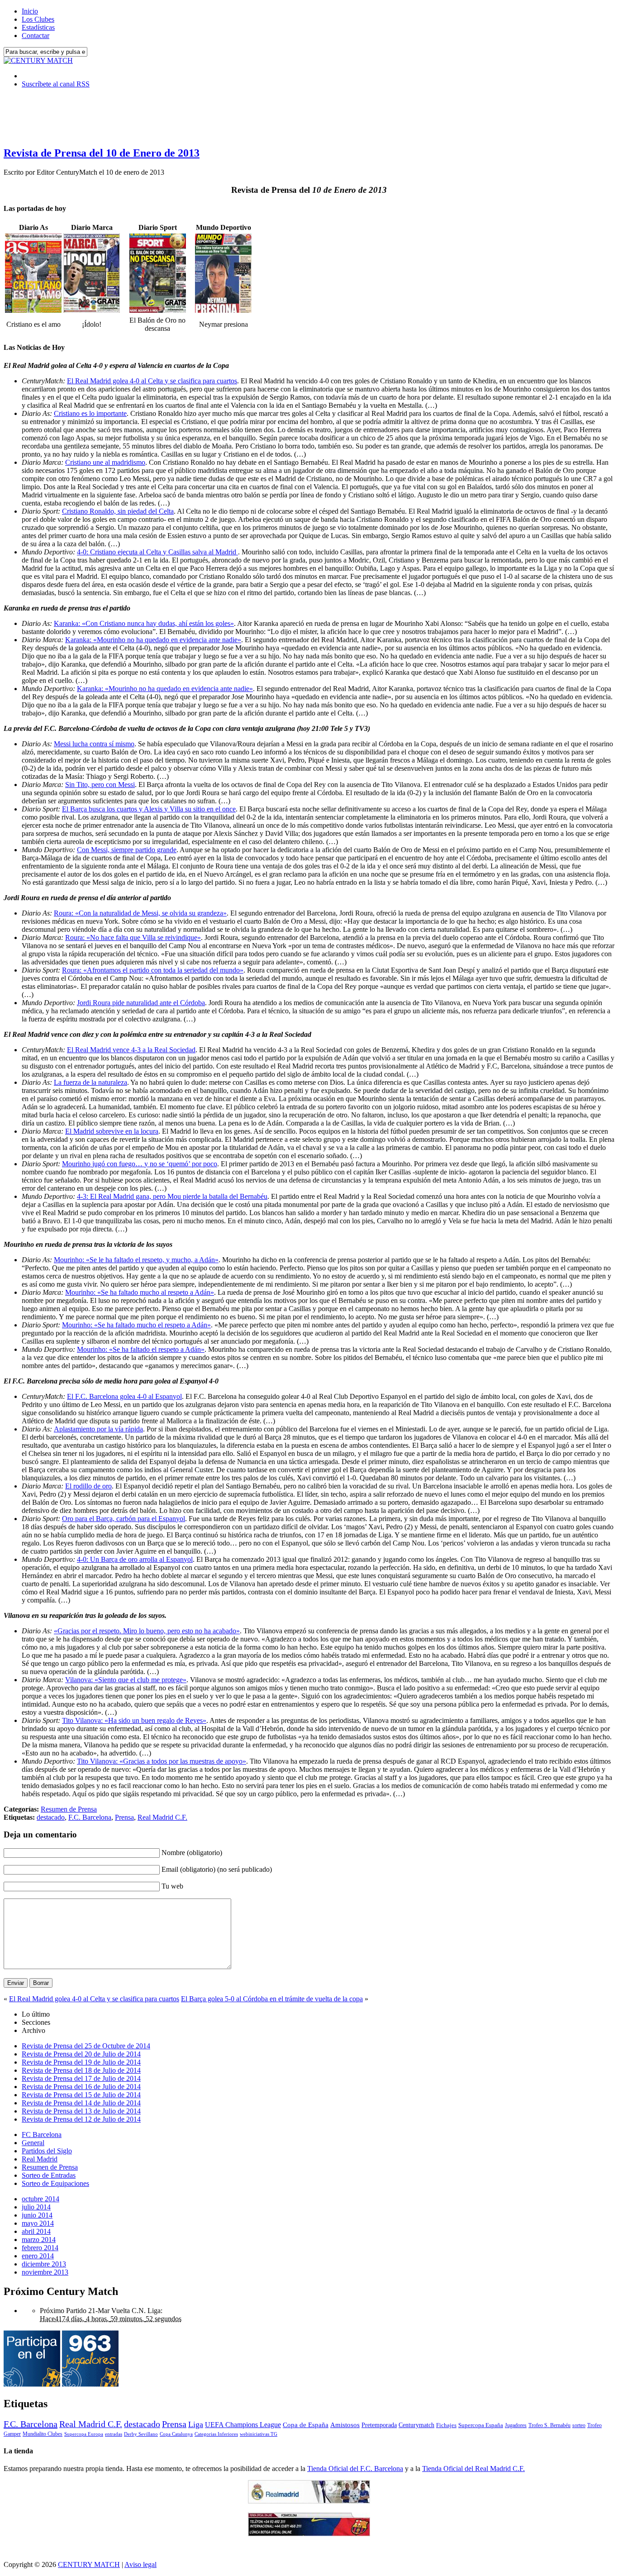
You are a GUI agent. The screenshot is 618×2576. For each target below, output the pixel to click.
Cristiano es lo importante (90, 413)
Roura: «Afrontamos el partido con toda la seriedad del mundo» (153, 970)
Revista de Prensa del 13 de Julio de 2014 (81, 2111)
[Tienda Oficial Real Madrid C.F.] (309, 2501)
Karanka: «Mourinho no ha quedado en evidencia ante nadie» (153, 640)
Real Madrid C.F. (162, 1817)
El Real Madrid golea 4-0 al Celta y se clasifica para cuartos (152, 381)
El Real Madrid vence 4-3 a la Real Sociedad (131, 1050)
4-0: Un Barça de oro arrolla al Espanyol (135, 1559)
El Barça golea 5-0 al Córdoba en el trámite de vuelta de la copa (272, 1999)
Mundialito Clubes (43, 2434)
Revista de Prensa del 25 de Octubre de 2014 (86, 2046)
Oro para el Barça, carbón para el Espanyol (124, 1519)
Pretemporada (379, 2425)
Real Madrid (40, 2159)
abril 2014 (36, 2231)
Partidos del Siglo (47, 2151)
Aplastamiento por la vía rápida (98, 1429)
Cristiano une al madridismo (105, 462)
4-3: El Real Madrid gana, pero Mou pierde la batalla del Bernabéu (172, 1196)
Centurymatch (416, 2425)
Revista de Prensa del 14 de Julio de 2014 (81, 2103)
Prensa (124, 1817)
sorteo (579, 2425)
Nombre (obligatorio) (192, 1853)
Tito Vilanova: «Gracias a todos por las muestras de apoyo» (162, 1761)
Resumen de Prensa (69, 1809)
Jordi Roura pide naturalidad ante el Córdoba (141, 1003)
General (33, 2143)
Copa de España (306, 2425)
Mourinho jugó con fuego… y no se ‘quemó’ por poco (140, 1164)
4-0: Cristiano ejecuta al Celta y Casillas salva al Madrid (157, 552)
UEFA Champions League (243, 2425)
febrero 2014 (40, 2248)
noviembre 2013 (45, 2272)
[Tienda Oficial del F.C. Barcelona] (309, 2534)
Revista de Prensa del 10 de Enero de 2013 (102, 153)
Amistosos (345, 2425)
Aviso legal (140, 2564)
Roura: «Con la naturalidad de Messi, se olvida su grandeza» (140, 913)
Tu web (172, 1886)
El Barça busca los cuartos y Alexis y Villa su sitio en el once (149, 809)
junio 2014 (37, 2215)
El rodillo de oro (88, 1486)
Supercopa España (481, 2425)
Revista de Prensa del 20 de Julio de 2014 (81, 2054)
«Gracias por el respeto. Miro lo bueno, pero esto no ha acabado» (147, 1631)
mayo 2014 (38, 2223)
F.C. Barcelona (90, 1817)
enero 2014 (38, 2256)
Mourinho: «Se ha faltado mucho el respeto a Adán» (136, 1325)
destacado (51, 1817)
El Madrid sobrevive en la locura (112, 1131)
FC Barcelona (42, 2135)
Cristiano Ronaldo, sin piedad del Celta (118, 511)
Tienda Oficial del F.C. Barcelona (355, 2469)
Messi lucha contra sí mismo (94, 744)
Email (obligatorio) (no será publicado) (217, 1869)
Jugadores (516, 2425)
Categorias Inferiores (216, 2434)
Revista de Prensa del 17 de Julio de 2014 (81, 2078)
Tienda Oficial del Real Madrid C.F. (473, 2469)
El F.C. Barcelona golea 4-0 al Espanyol (124, 1396)
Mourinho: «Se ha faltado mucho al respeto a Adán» (140, 1292)
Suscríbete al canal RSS (56, 84)
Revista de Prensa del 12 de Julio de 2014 (81, 2119)
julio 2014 (36, 2207)
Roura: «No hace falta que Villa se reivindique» (133, 937)
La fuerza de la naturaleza (90, 1082)
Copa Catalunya (176, 2434)
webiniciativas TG (259, 2434)
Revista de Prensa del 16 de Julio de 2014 (81, 2087)
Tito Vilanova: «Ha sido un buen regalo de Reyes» (134, 1720)
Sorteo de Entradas (49, 2175)
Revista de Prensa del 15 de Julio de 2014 (81, 2095)
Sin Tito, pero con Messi (100, 785)
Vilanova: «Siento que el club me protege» (126, 1680)
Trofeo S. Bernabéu (549, 2425)
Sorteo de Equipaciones (55, 2183)
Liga (196, 2424)
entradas (114, 2434)
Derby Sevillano (141, 2434)
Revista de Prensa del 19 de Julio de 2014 (81, 2062)
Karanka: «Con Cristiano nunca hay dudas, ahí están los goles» (144, 623)
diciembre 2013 (44, 2264)
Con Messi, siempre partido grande (127, 850)
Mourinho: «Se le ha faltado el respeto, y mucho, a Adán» (136, 1260)
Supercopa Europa (84, 2434)
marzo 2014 (39, 2240)
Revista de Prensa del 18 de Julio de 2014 (81, 2070)
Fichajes (446, 2425)
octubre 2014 (40, 2199)
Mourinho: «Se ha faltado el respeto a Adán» (141, 1349)
